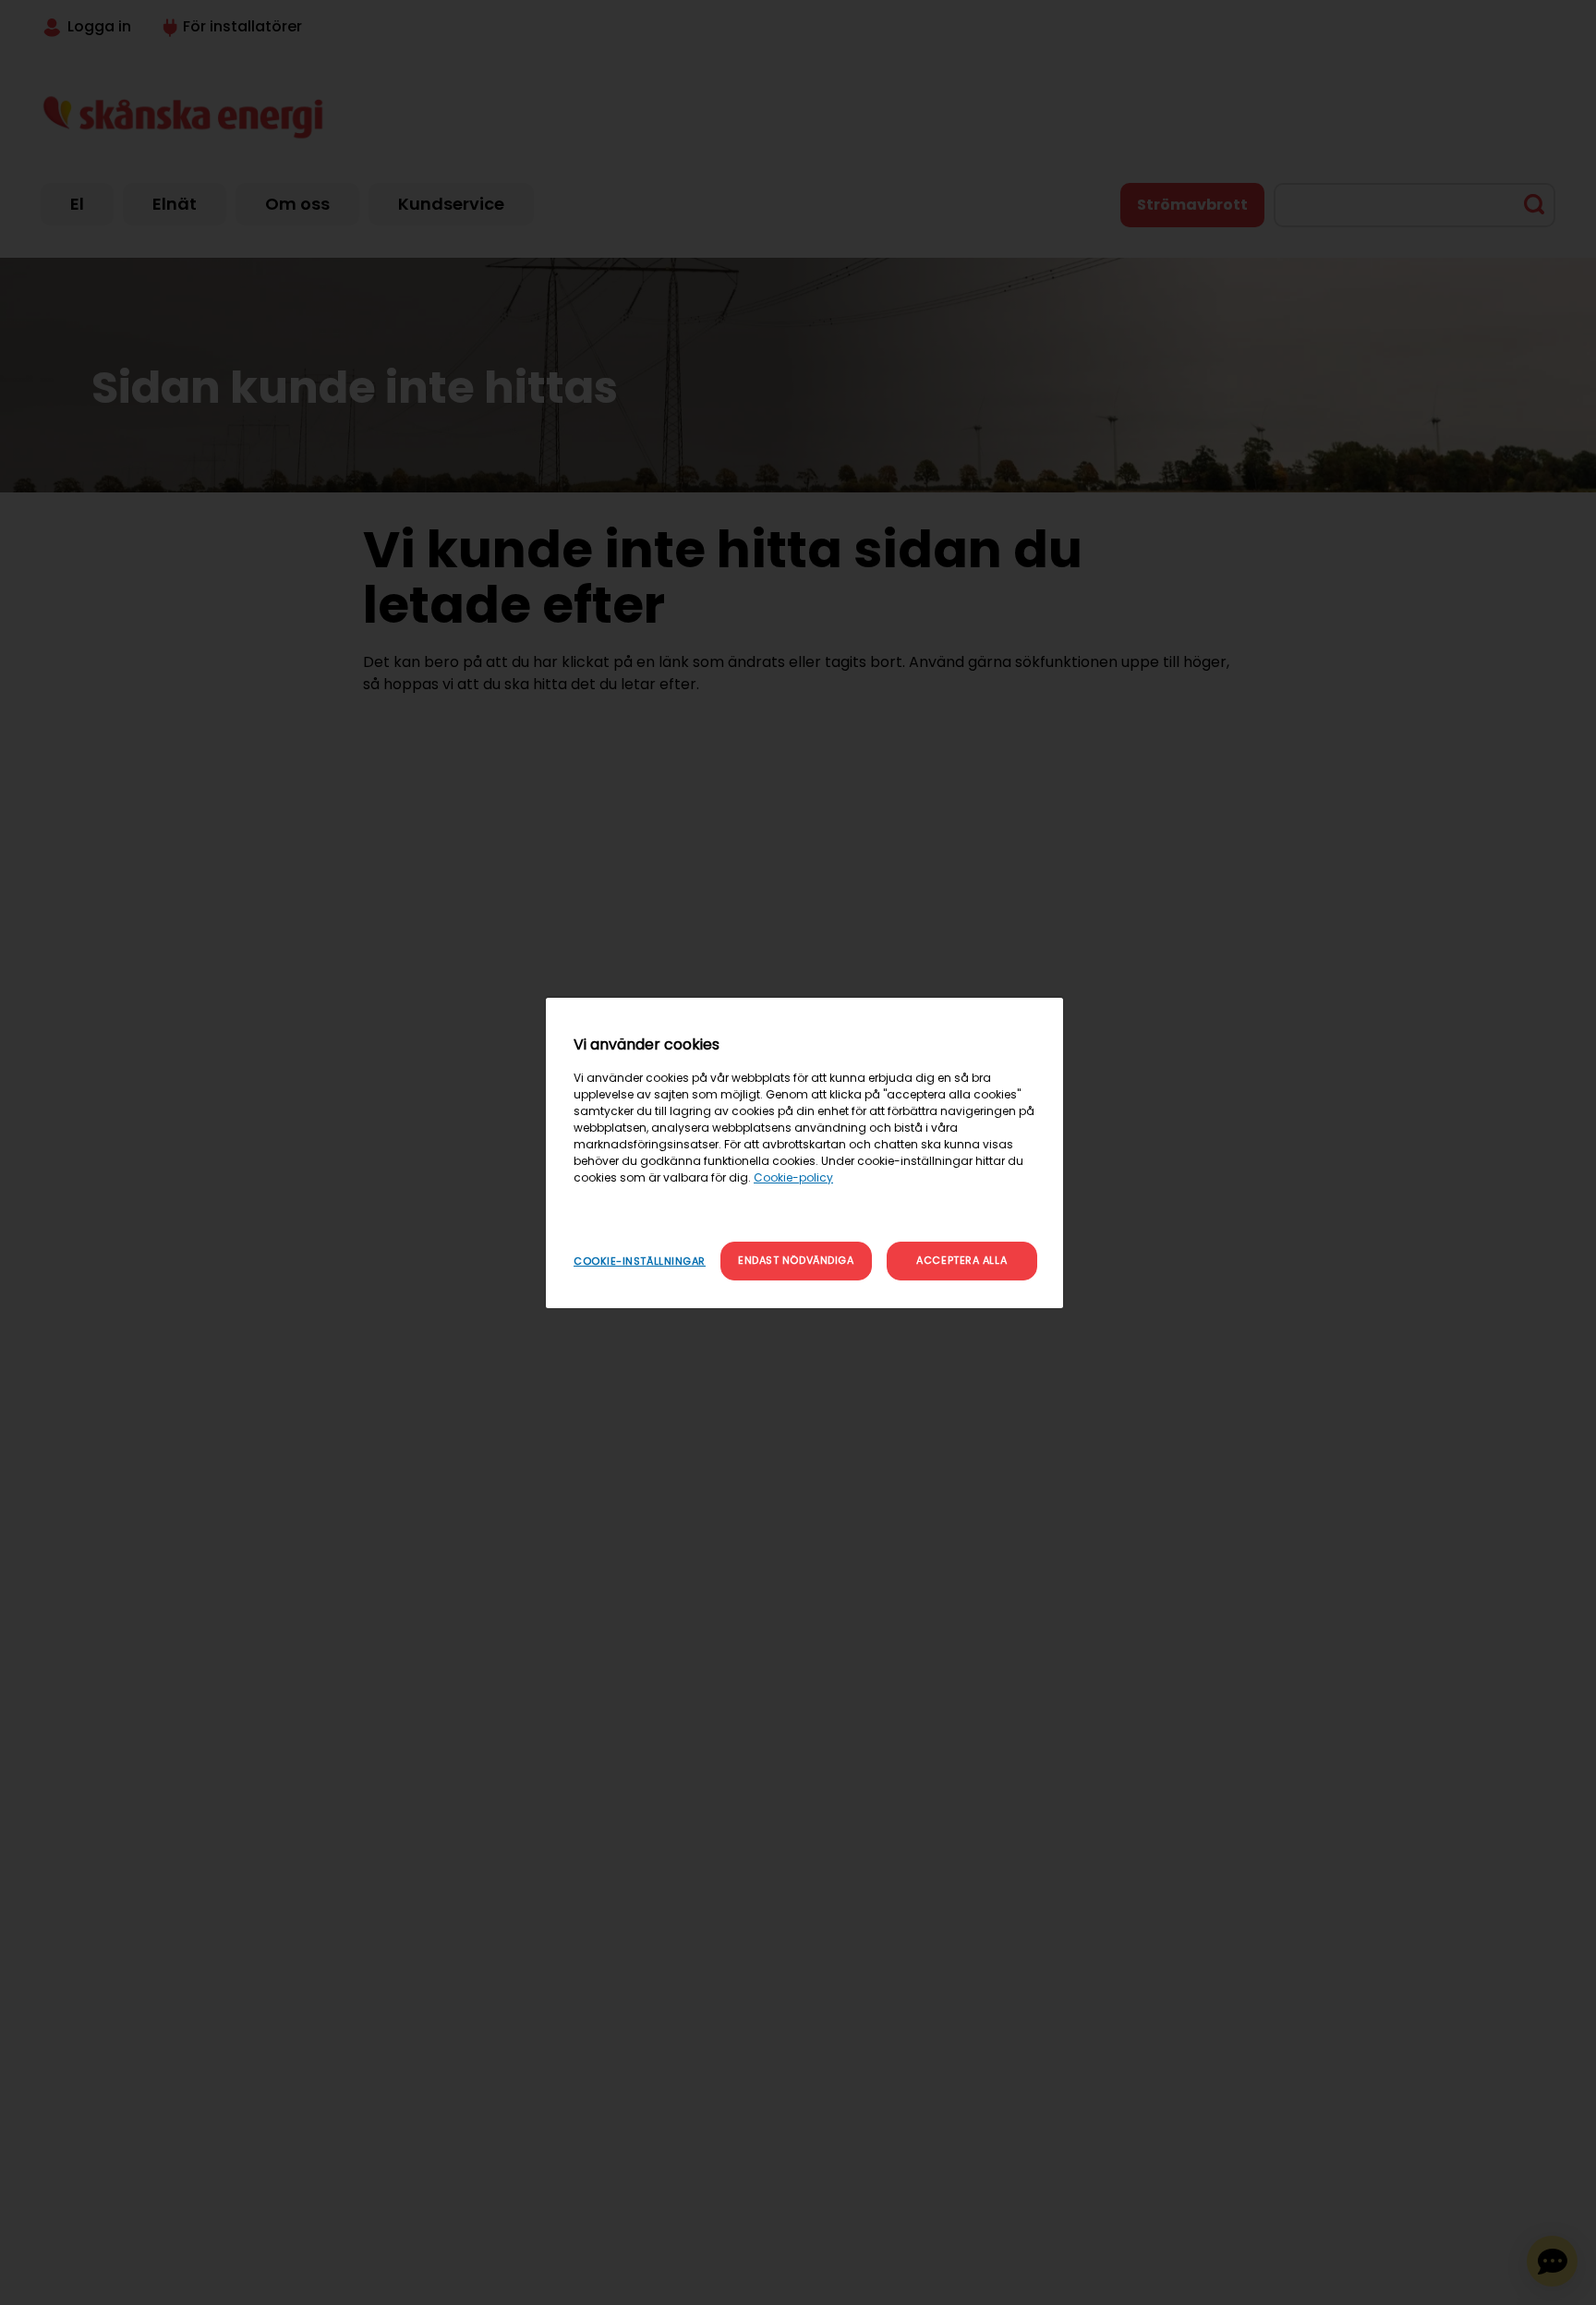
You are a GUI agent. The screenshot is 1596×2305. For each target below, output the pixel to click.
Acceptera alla (961, 1260)
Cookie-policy (793, 1177)
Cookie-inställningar (640, 1261)
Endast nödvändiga (796, 1260)
